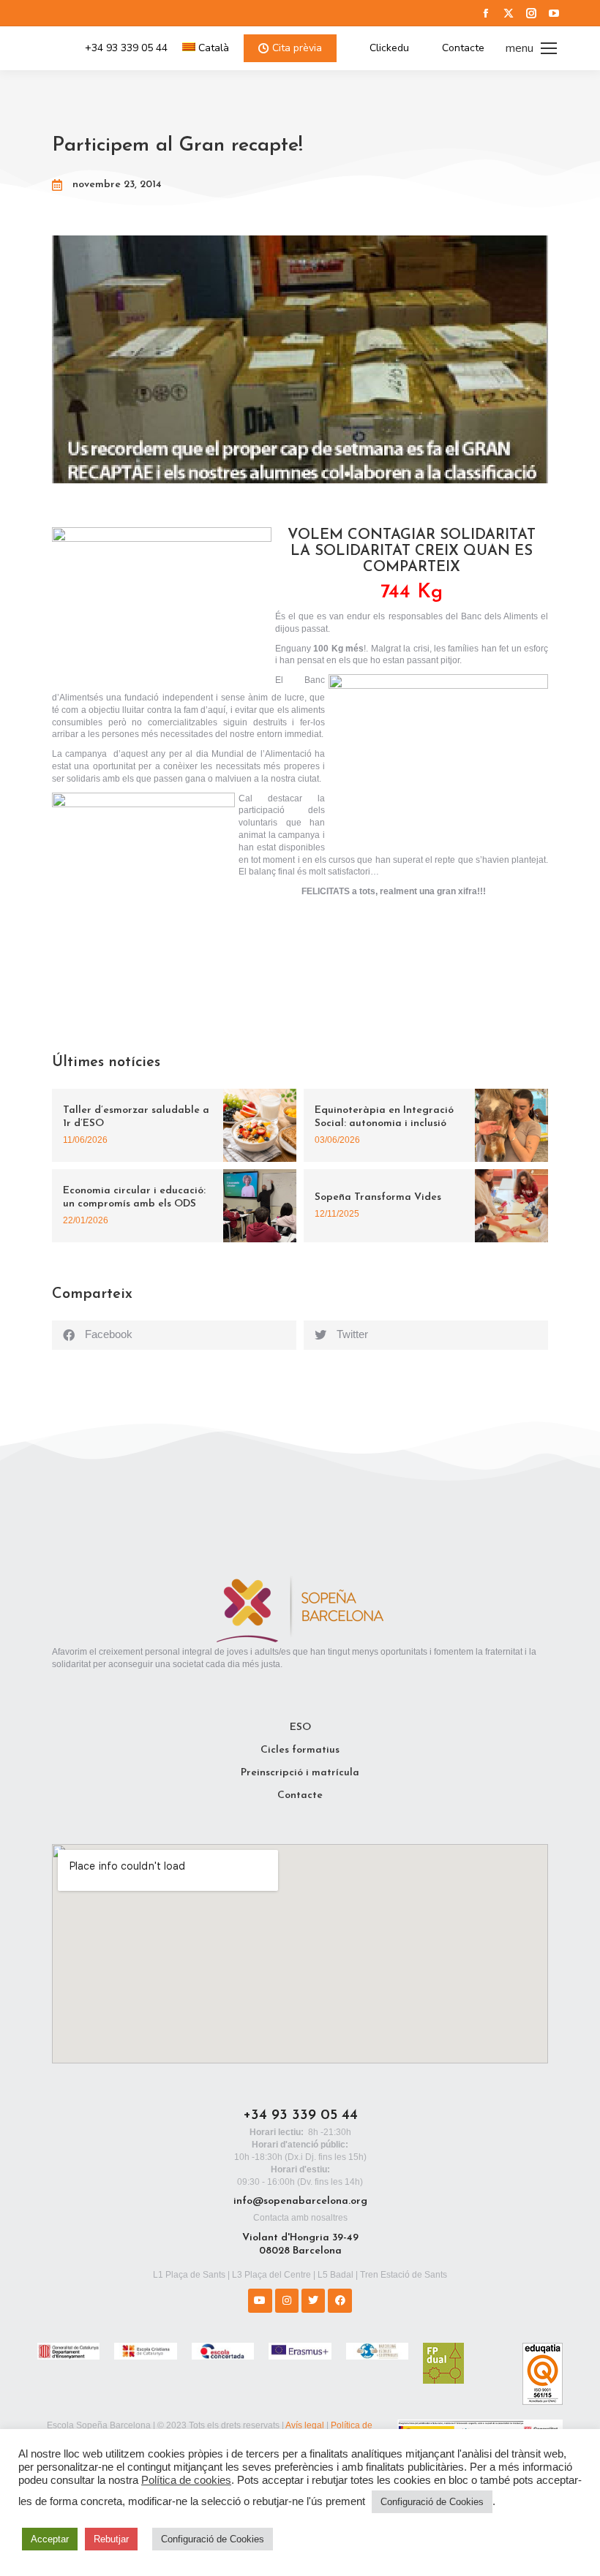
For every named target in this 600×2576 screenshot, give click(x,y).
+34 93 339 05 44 (126, 48)
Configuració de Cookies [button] (432, 2502)
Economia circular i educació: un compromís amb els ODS (134, 1197)
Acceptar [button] (50, 2539)
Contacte (463, 48)
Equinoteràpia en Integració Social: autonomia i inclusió (384, 1117)
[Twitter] (313, 2300)
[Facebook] (340, 2300)
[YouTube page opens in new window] (554, 13)
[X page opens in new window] (509, 13)
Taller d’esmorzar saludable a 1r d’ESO (136, 1117)
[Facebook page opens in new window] (486, 13)
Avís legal (305, 2425)
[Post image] (260, 1125)
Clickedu (389, 48)
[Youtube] (260, 2300)
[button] (174, 1335)
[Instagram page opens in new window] (531, 13)
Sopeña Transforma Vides (378, 1197)
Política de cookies (186, 2480)
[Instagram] (287, 2300)
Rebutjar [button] (111, 2539)
